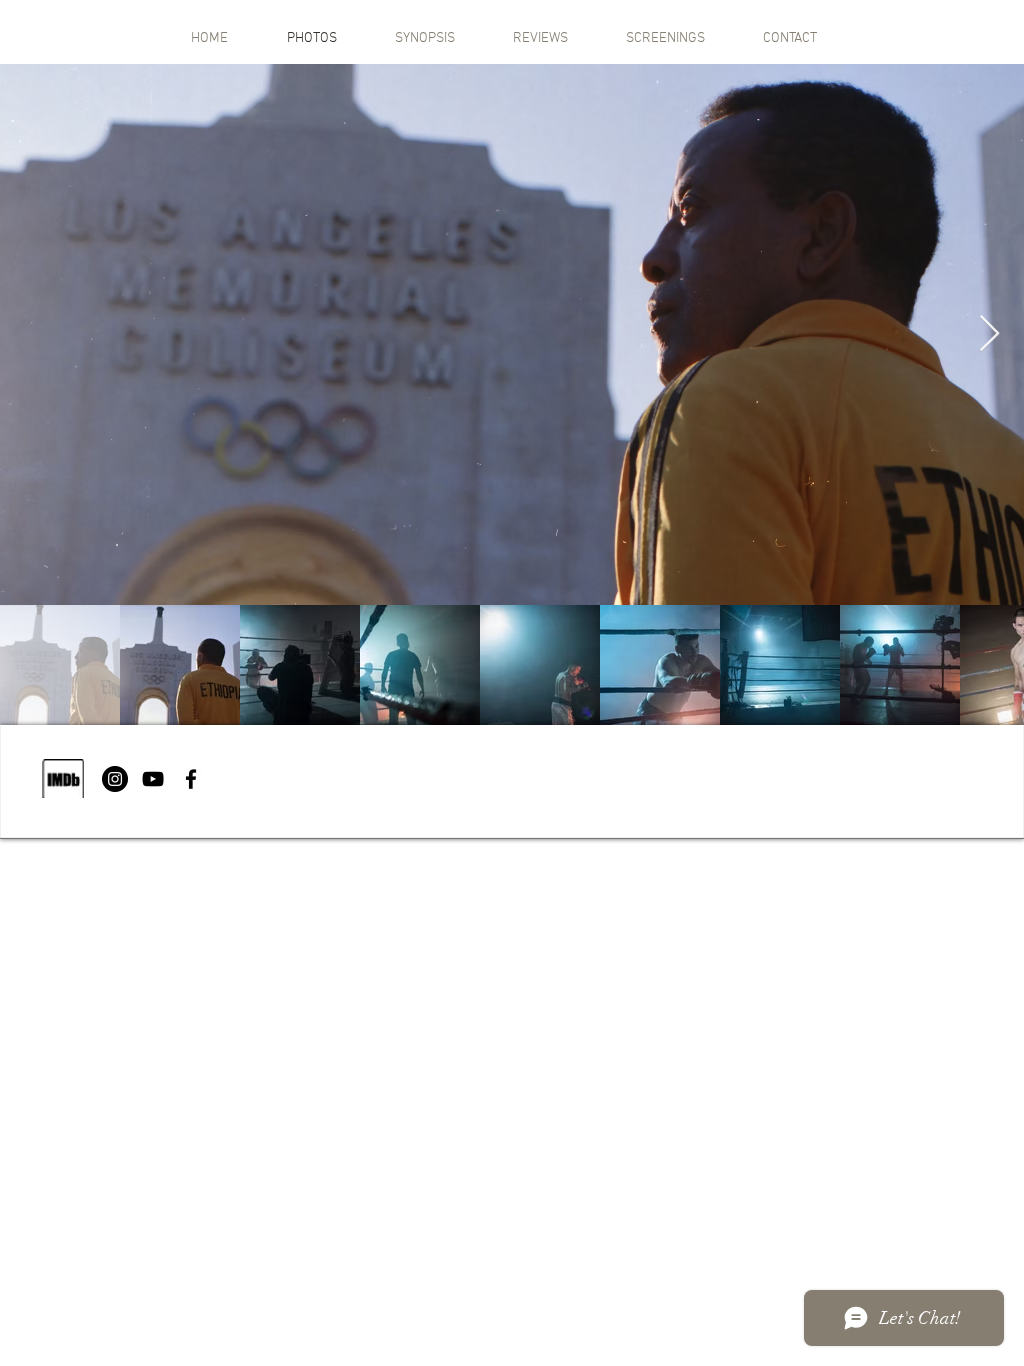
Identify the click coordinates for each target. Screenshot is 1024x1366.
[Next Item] (989, 334)
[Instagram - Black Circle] (115, 779)
